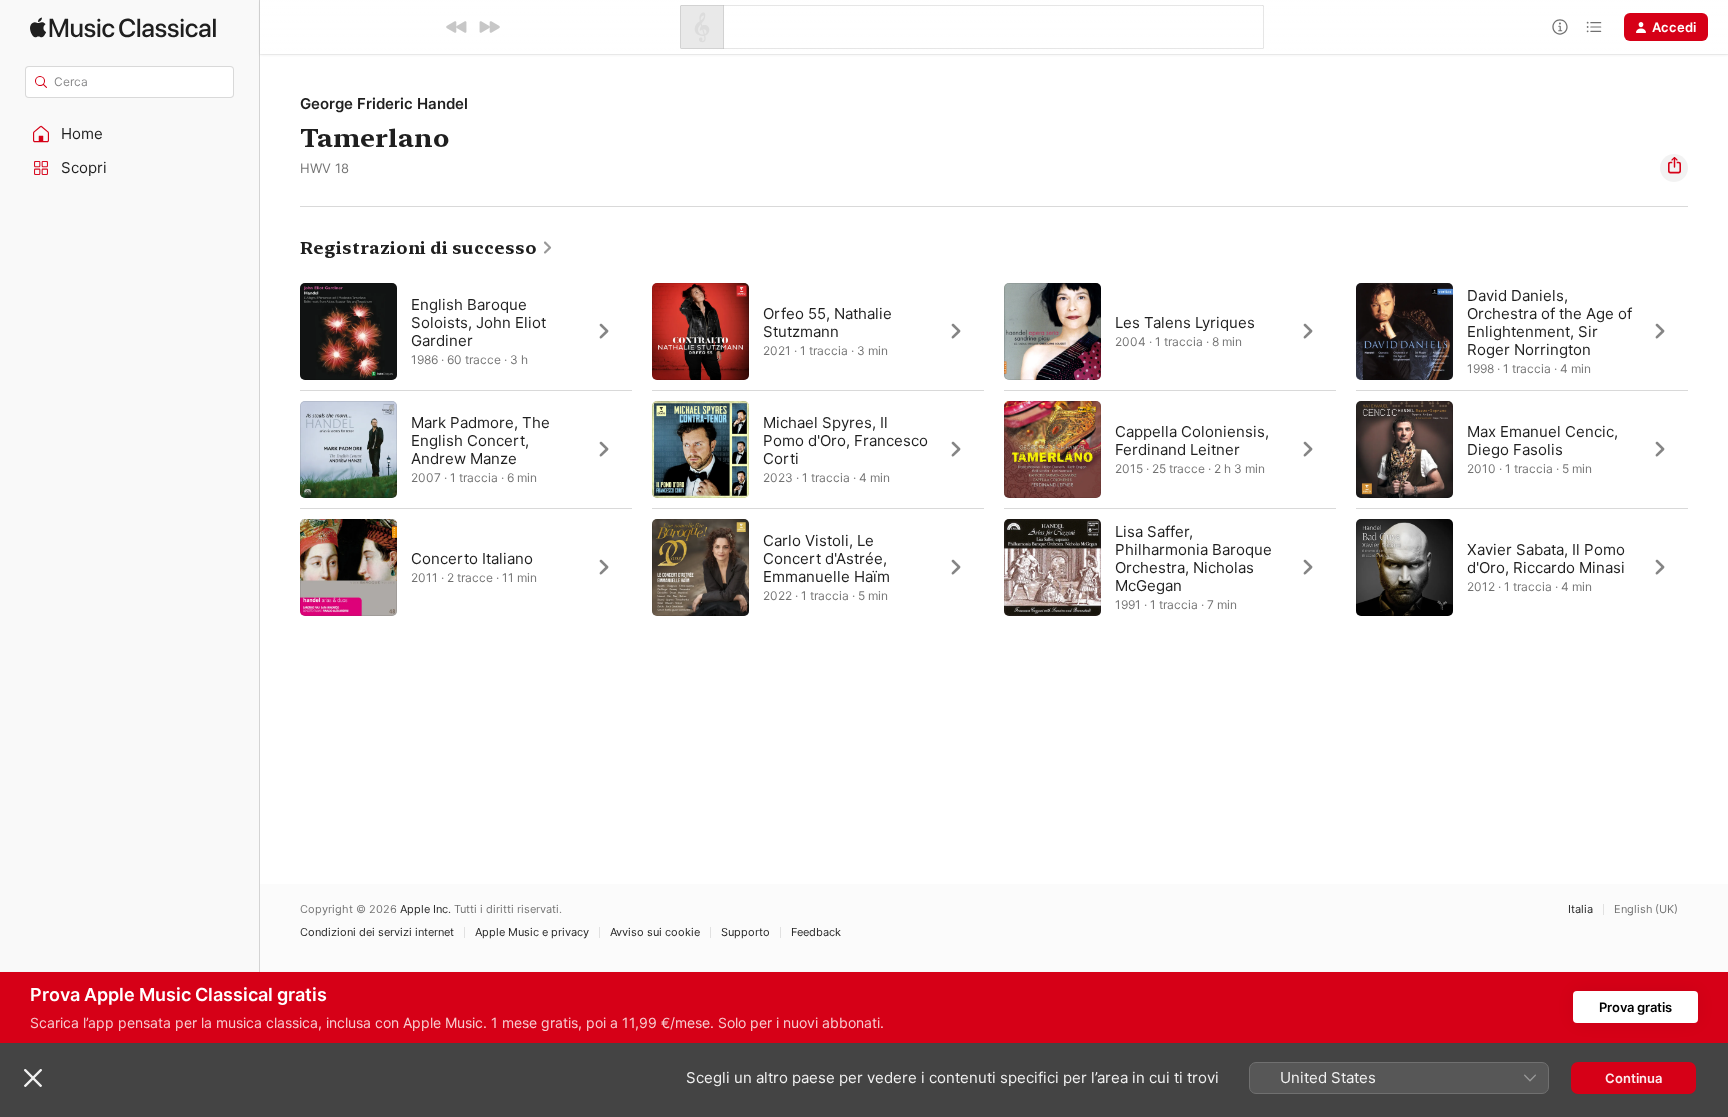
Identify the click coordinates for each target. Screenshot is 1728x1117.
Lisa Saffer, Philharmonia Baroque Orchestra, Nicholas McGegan (1193, 558)
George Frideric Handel (384, 103)
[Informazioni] (1560, 27)
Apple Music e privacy (532, 932)
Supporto (745, 932)
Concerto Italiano (472, 558)
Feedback (816, 932)
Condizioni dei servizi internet (377, 932)
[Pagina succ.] (1708, 449)
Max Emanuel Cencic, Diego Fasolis (1542, 440)
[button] (130, 134)
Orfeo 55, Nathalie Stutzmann (827, 322)
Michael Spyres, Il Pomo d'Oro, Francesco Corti (845, 440)
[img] (123, 27)
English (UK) (1646, 909)
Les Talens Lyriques (1185, 322)
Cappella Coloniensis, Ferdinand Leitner (1192, 440)
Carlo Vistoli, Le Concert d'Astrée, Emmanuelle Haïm (826, 558)
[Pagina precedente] (280, 449)
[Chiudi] (33, 1078)
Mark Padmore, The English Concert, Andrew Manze (480, 440)
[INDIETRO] (457, 27)
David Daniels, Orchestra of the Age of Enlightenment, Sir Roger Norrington (1549, 322)
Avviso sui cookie (655, 932)
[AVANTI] (489, 27)
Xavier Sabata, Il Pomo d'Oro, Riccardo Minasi (1546, 558)
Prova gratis (1635, 1007)
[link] (427, 248)
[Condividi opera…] (1674, 168)
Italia (1580, 909)
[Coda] (1594, 27)
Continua (1633, 1078)
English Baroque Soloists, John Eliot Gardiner (478, 322)
